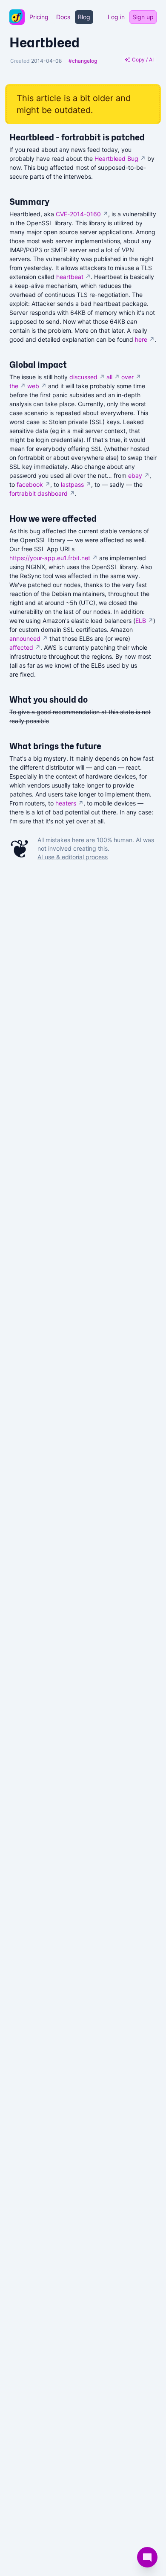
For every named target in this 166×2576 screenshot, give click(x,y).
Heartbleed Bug (120, 158)
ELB (144, 621)
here (145, 339)
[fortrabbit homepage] (17, 17)
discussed (87, 377)
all (113, 377)
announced (29, 638)
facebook (33, 484)
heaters (69, 803)
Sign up (143, 17)
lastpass (76, 484)
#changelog (83, 61)
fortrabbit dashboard (42, 493)
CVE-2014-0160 (82, 214)
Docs (63, 17)
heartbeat (73, 277)
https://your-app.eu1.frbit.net (53, 558)
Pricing (39, 17)
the (17, 386)
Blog (84, 17)
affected (25, 647)
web (37, 386)
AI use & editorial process (73, 857)
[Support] (147, 2557)
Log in (116, 17)
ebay (139, 475)
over (131, 377)
